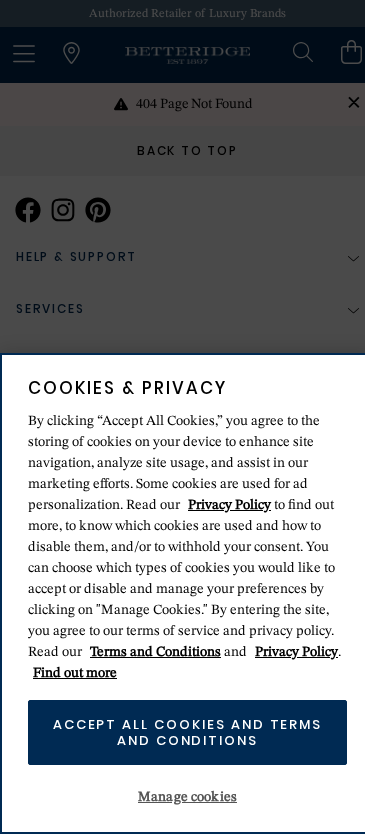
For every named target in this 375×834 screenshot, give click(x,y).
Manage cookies (182, 797)
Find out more (117, 673)
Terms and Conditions (155, 652)
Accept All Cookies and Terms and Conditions (183, 732)
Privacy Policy (229, 505)
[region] (182, 593)
